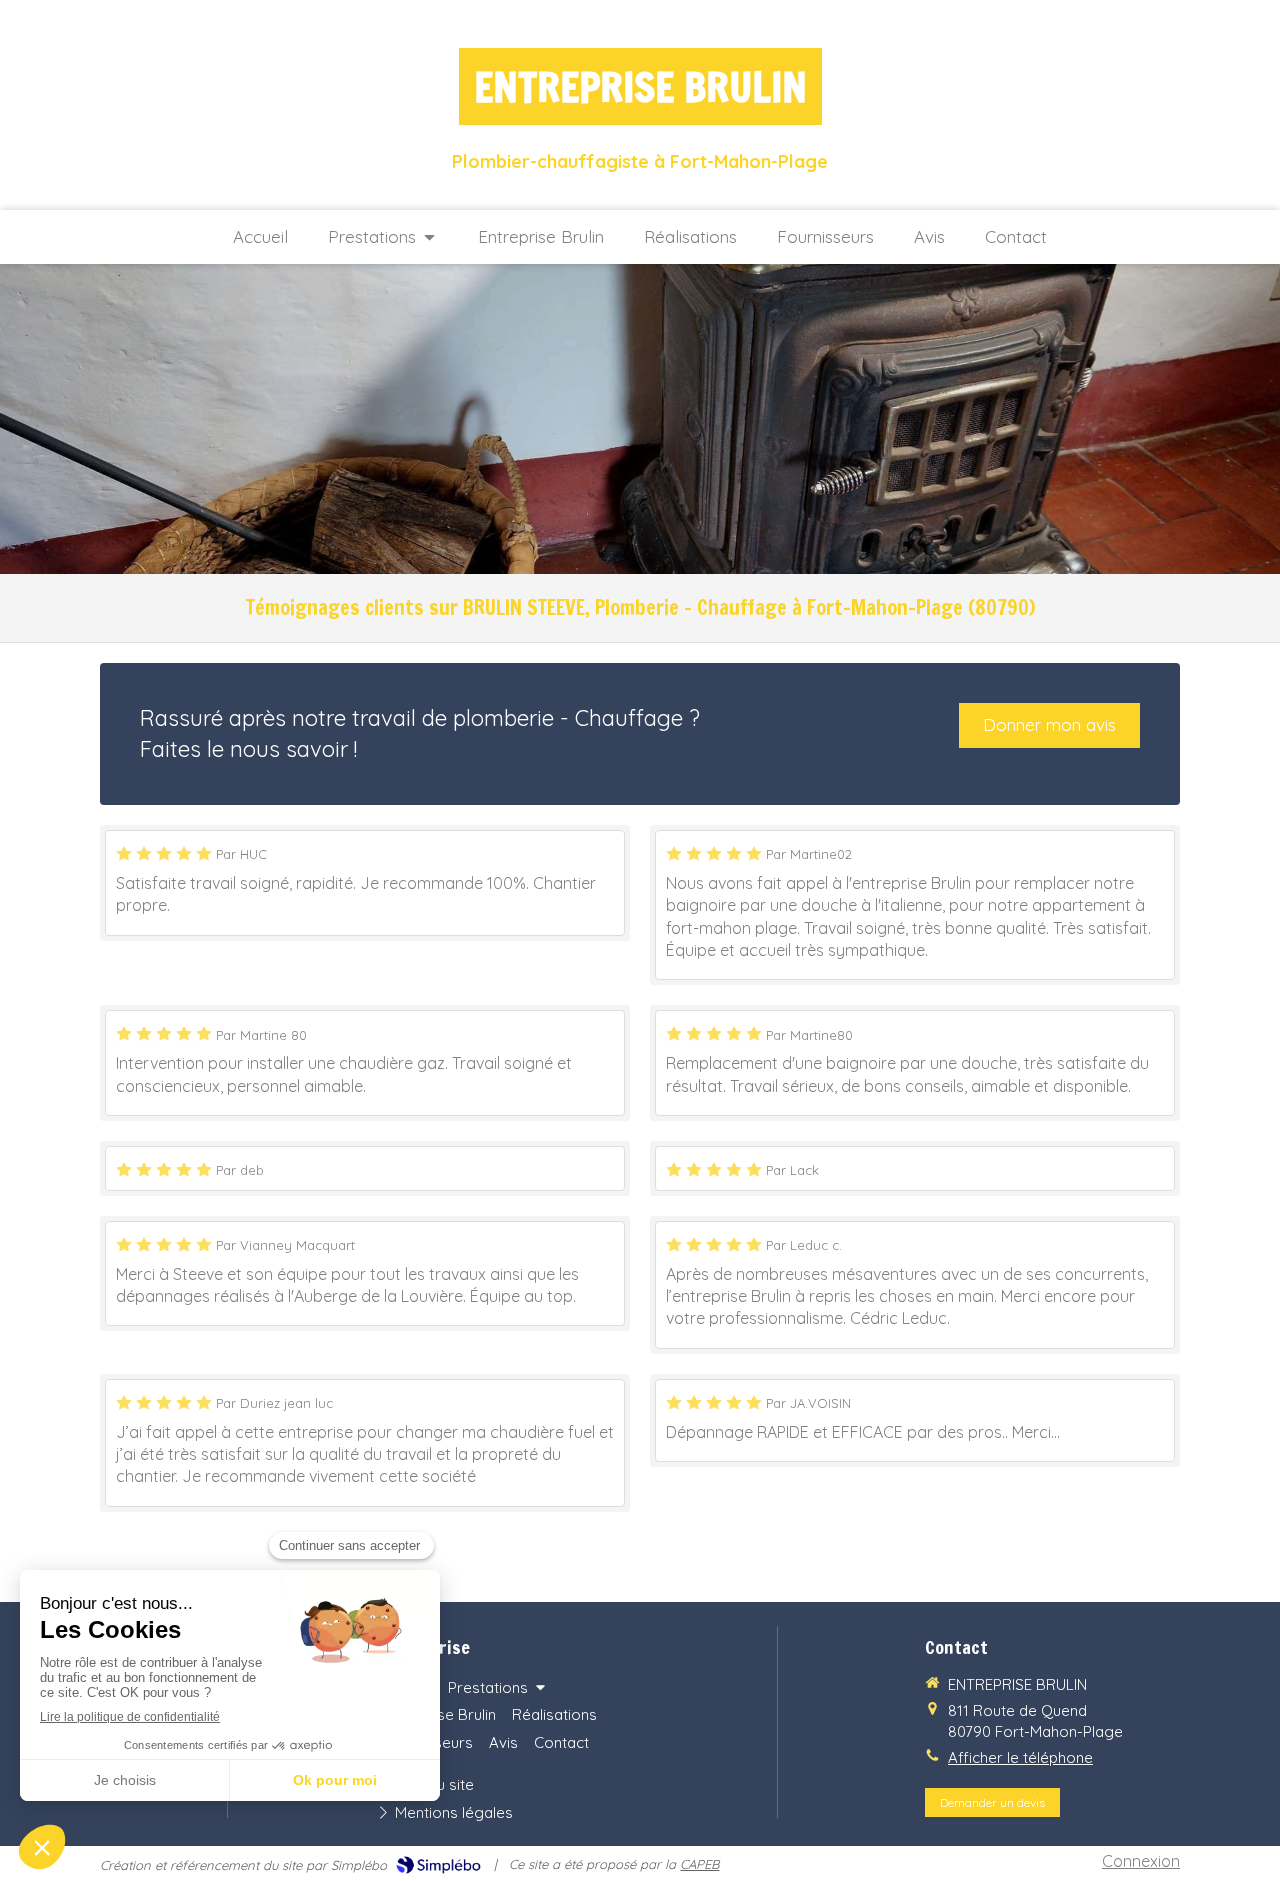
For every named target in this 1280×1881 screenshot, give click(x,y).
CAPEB (699, 1864)
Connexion (1141, 1861)
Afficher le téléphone (1020, 1757)
